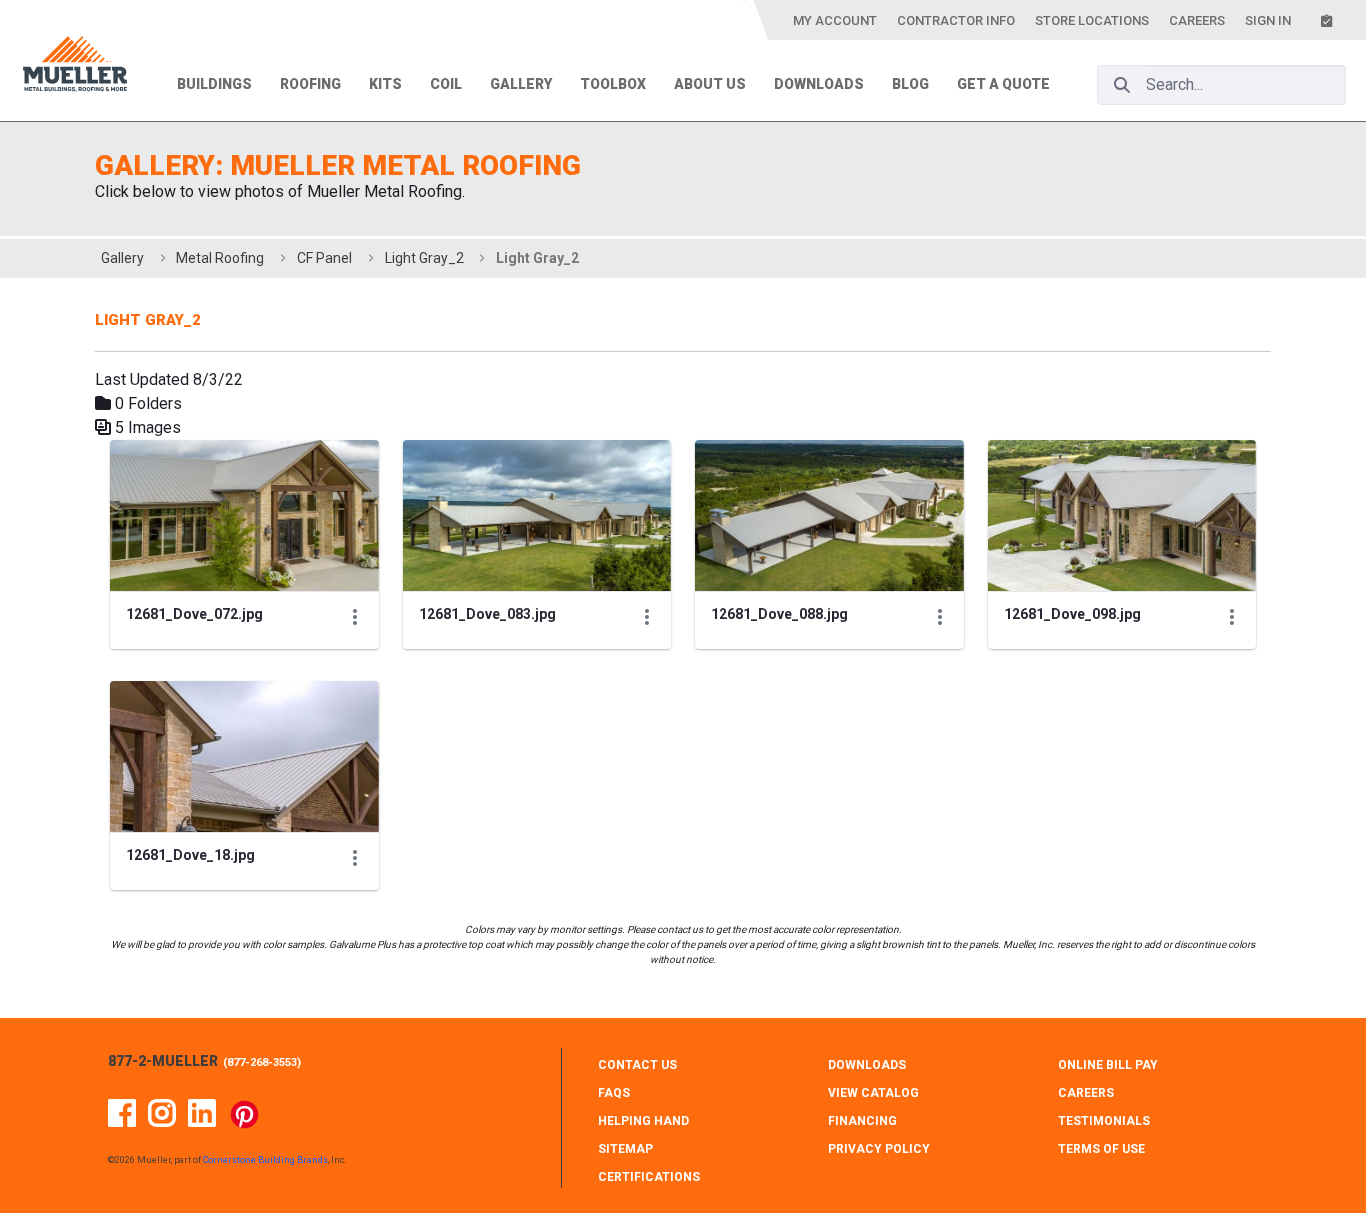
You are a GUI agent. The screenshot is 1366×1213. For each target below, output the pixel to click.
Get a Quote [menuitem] (1003, 84)
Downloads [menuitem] (819, 84)
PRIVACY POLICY (879, 1149)
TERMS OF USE (1101, 1149)
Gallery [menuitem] (521, 84)
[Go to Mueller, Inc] (75, 67)
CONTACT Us (637, 1065)
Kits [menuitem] (385, 84)
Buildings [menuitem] (214, 84)
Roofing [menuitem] (310, 84)
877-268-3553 (262, 1062)
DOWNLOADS (867, 1065)
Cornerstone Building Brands (265, 1160)
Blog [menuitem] (910, 84)
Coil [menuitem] (446, 84)
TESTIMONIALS (1104, 1121)
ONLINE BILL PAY (1108, 1065)
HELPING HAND (643, 1121)
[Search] (1122, 85)
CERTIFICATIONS (649, 1177)
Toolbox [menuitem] (613, 84)
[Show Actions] (355, 617)
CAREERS (1086, 1093)
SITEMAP (625, 1149)
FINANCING (862, 1121)
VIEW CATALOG (873, 1093)
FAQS (614, 1093)
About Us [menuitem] (710, 84)
